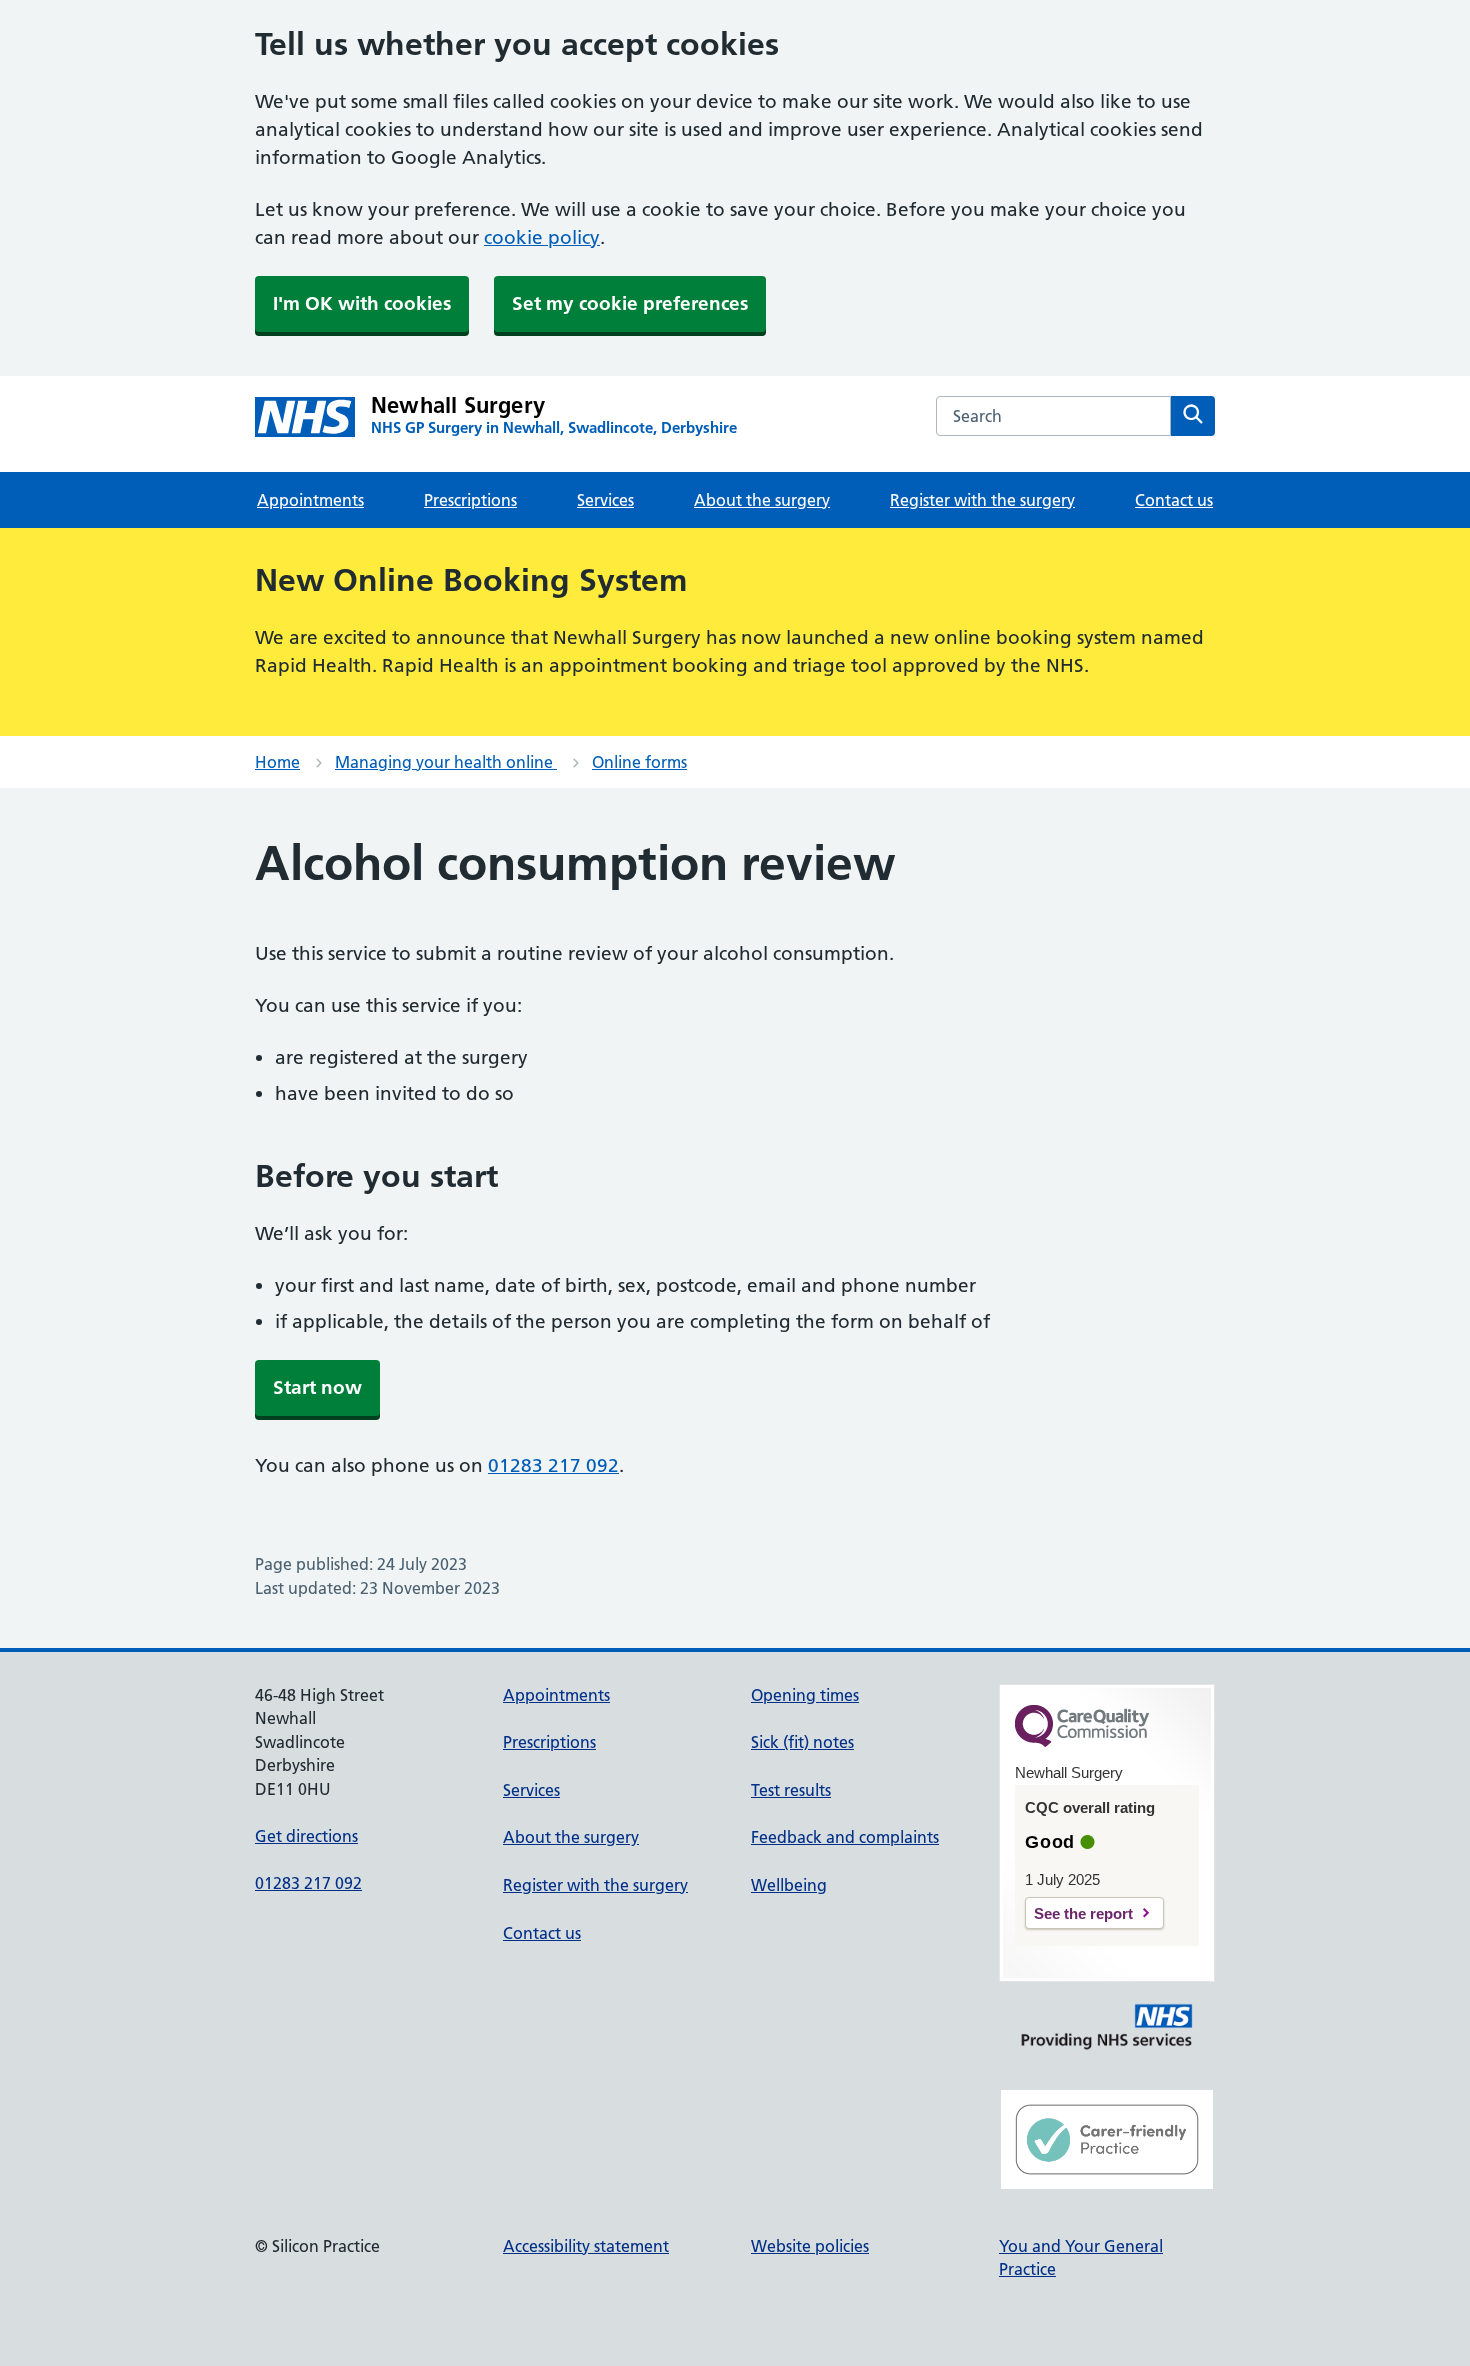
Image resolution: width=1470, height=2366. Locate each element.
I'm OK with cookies (362, 303)
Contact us (1174, 500)
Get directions (306, 1836)
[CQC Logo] (1082, 1742)
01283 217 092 (553, 1465)
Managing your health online (446, 762)
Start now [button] (317, 1387)
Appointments (310, 500)
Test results (791, 1790)
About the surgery (762, 500)
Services (605, 500)
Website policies (810, 2246)
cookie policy (542, 237)
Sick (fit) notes (802, 1742)
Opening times (805, 1695)
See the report (1083, 1913)
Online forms (639, 762)
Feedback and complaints (845, 1837)
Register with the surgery (982, 500)
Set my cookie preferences (630, 303)
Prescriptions (470, 500)
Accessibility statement (586, 2246)
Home (277, 762)
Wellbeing (789, 1885)
